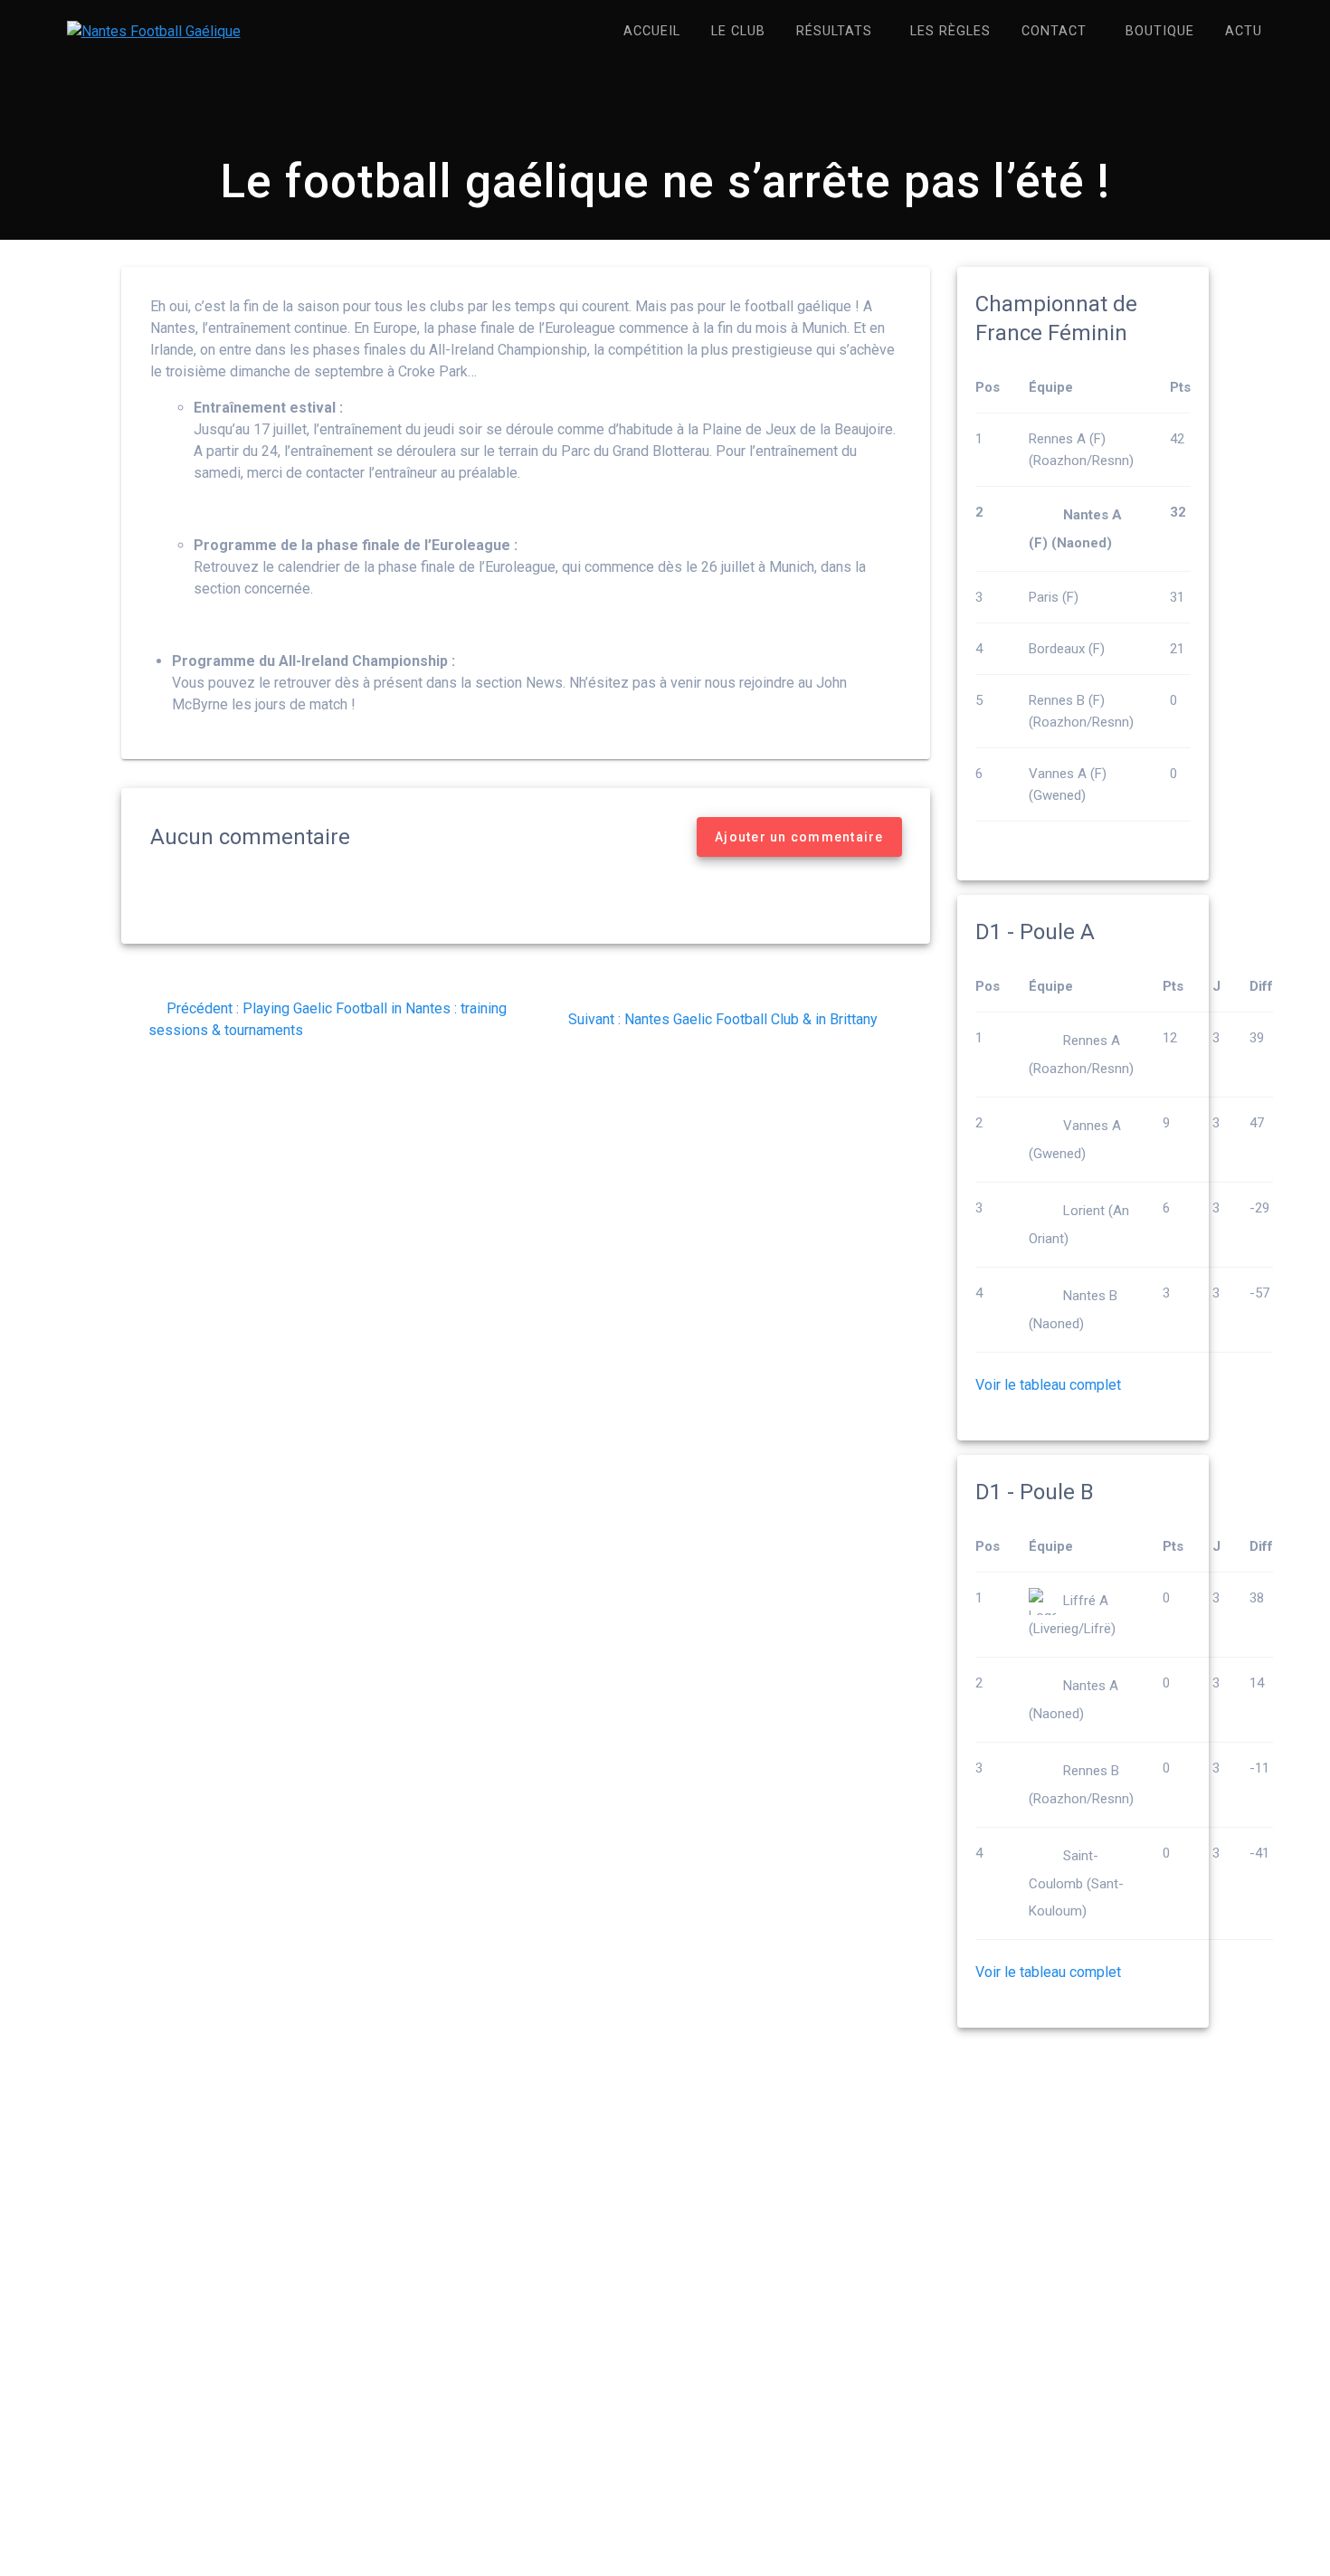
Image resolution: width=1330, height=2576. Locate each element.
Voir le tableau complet (1048, 1385)
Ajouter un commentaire (799, 837)
